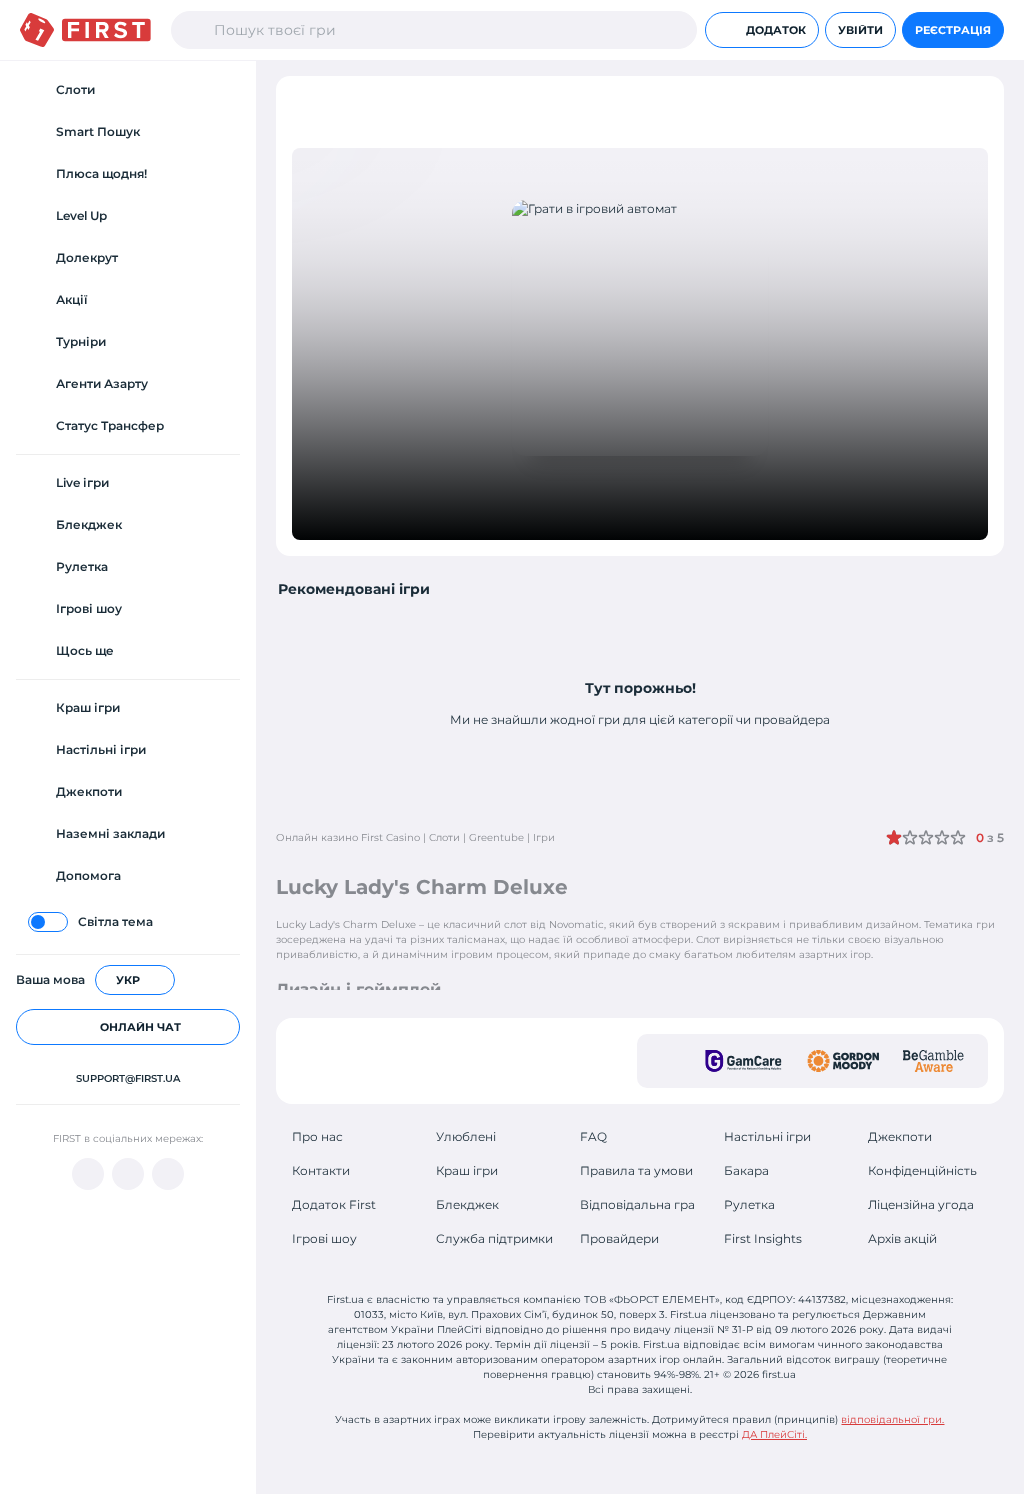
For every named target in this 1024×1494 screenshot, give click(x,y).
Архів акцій (902, 1238)
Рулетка (749, 1204)
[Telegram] (128, 1174)
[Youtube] (88, 1174)
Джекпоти (900, 1136)
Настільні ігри (767, 1136)
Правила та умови (636, 1170)
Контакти (321, 1170)
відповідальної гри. (892, 1419)
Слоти (444, 837)
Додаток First (334, 1204)
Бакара (746, 1170)
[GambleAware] (933, 1061)
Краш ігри (467, 1170)
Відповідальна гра (637, 1204)
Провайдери (619, 1238)
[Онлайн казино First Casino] (85, 30)
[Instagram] (168, 1174)
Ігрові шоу (324, 1238)
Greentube (496, 837)
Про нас (317, 1136)
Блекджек (467, 1204)
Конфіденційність (922, 1170)
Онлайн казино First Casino (348, 837)
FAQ (593, 1136)
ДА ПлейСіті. (774, 1434)
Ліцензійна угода (921, 1204)
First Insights (763, 1238)
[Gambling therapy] (843, 1061)
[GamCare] (743, 1061)
